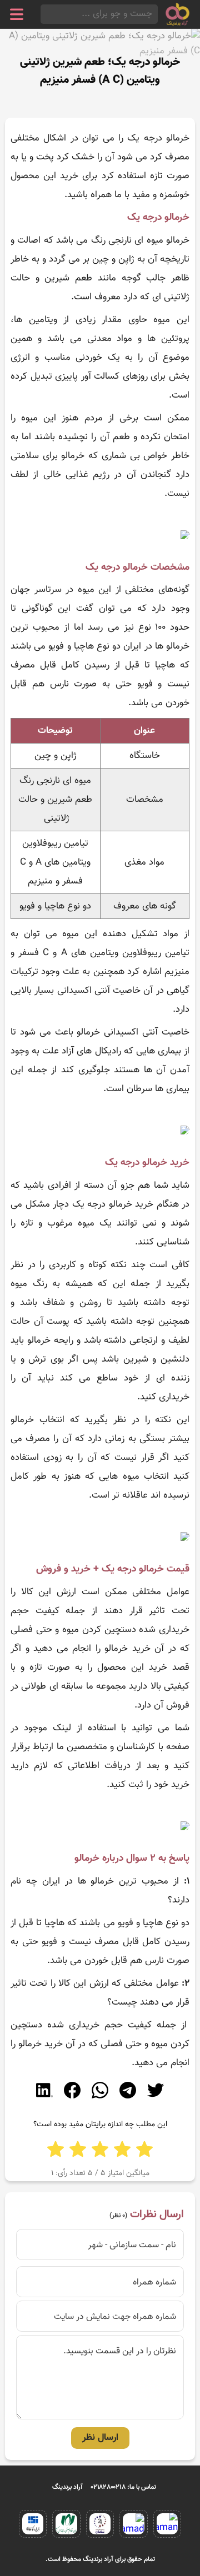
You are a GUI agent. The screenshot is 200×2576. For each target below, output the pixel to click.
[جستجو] (44, 14)
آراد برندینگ (67, 2487)
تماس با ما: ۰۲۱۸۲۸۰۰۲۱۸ (124, 2487)
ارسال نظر (100, 2438)
